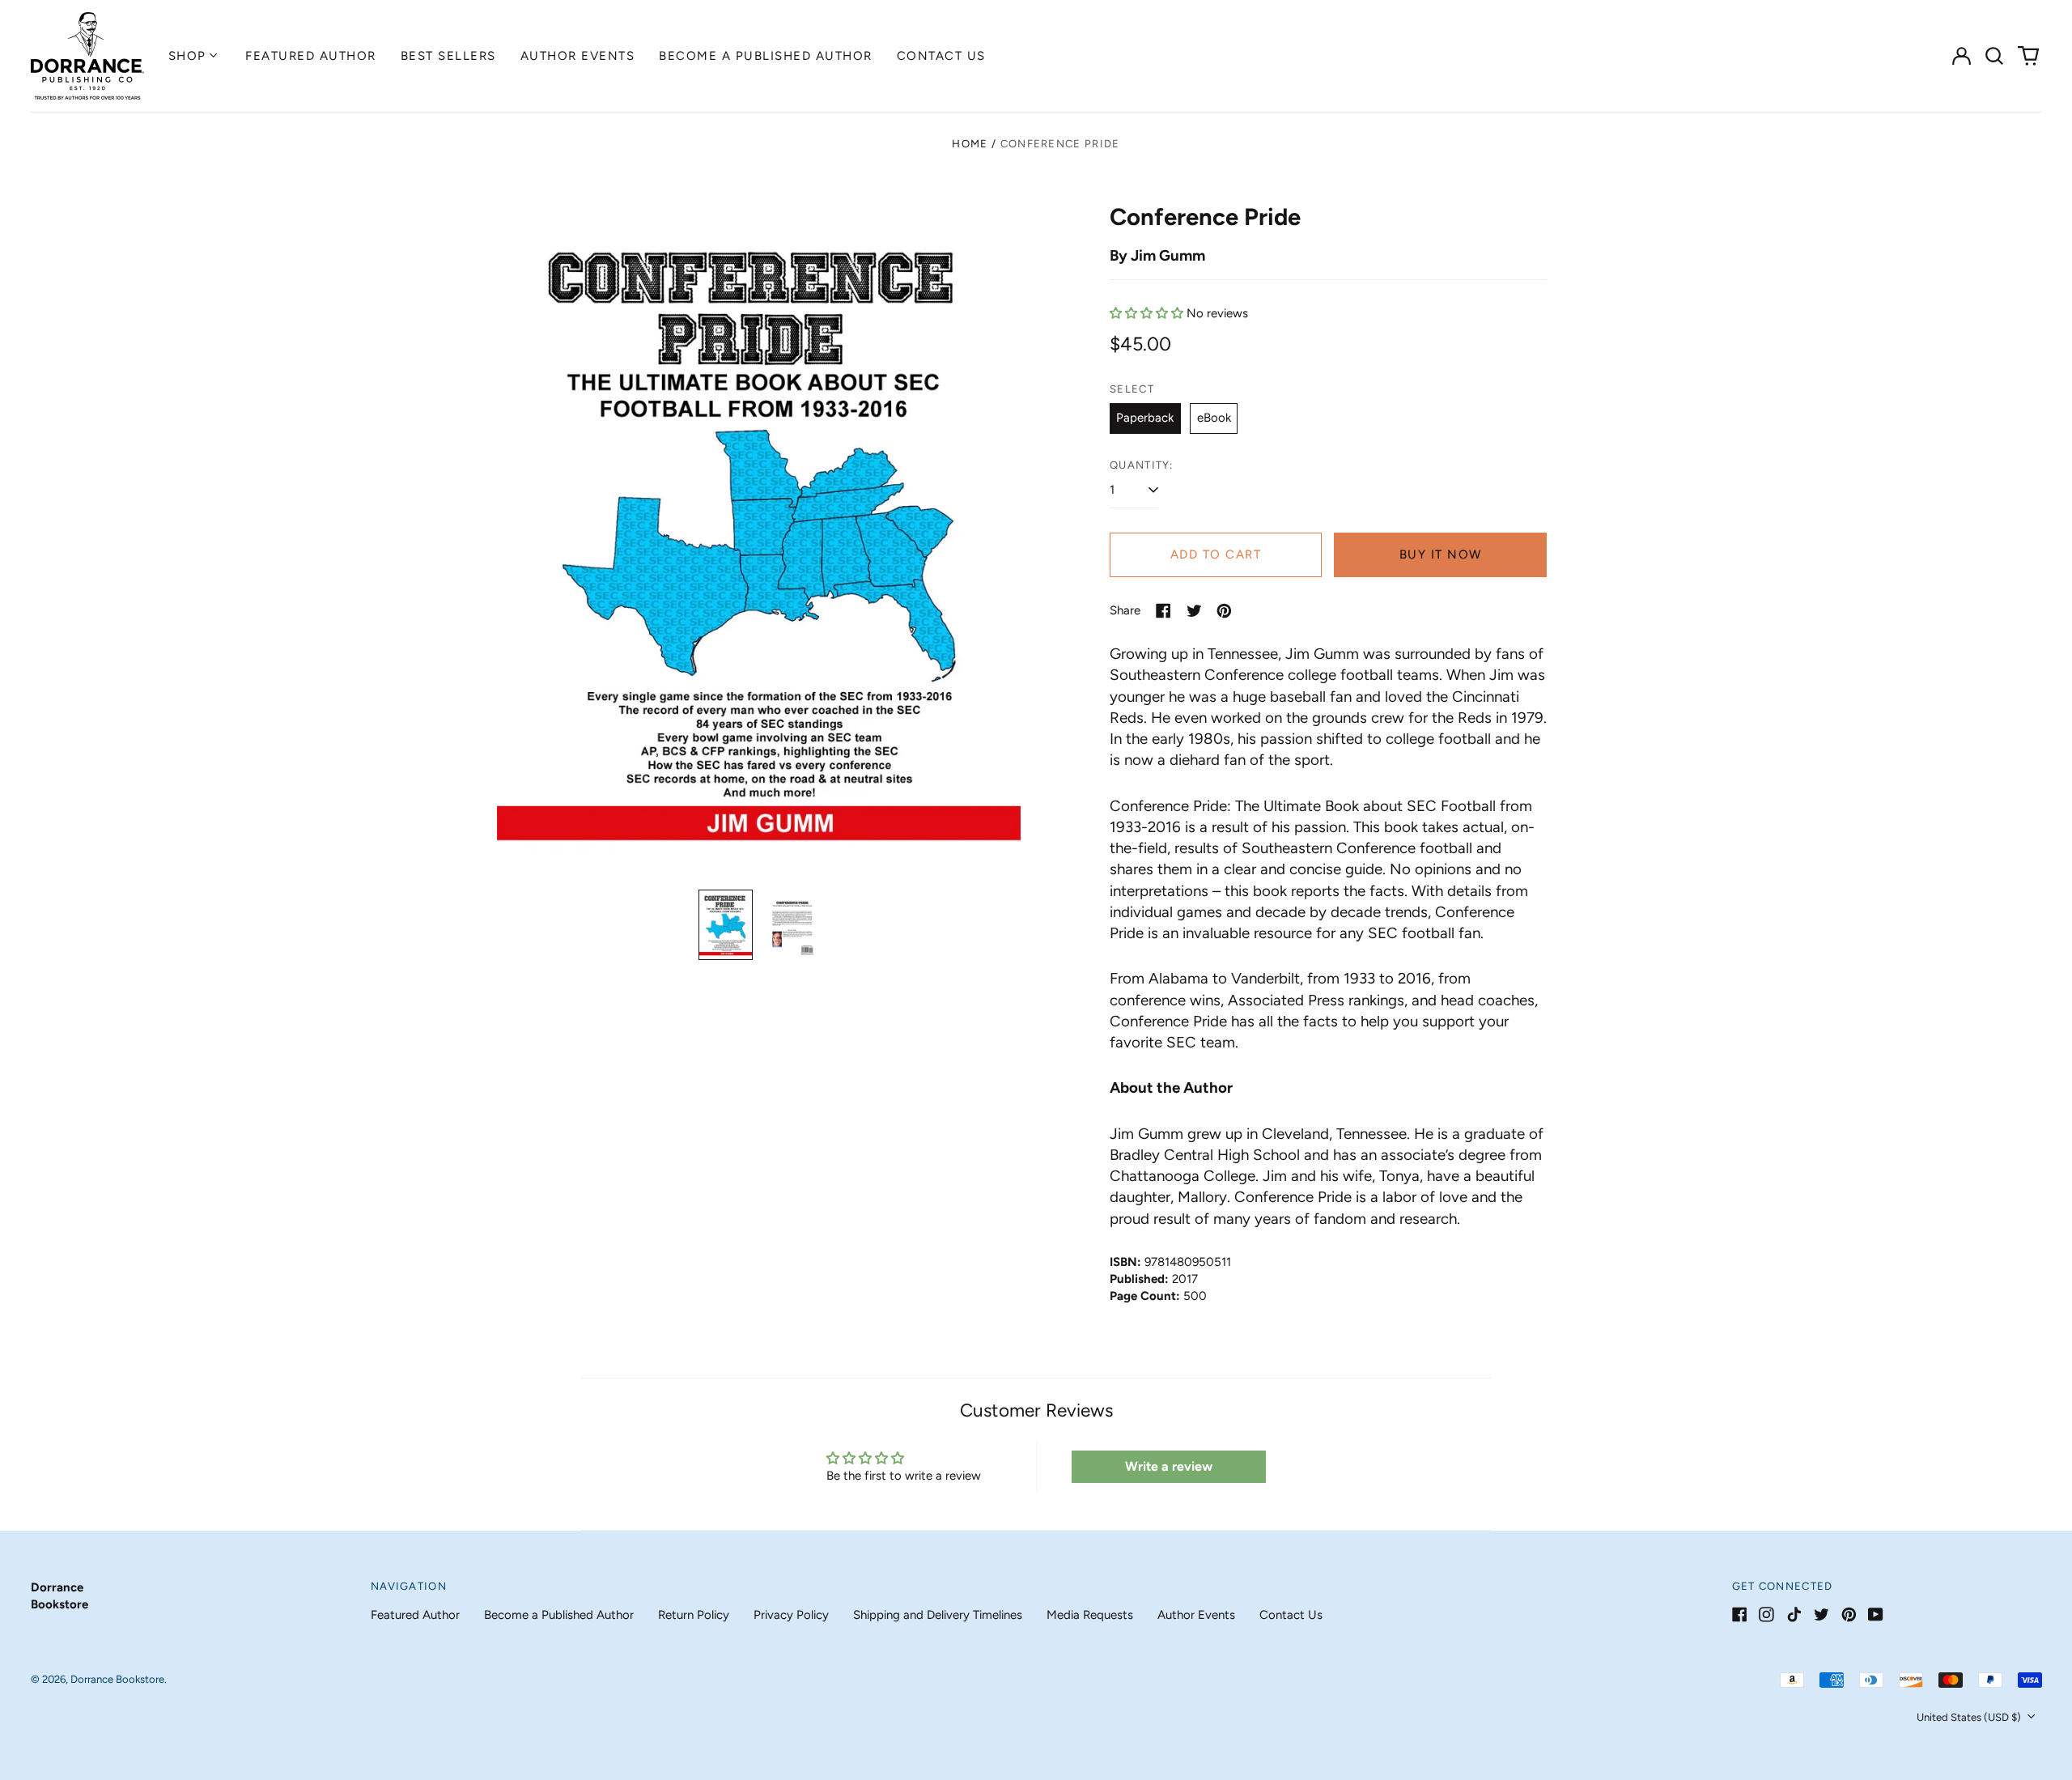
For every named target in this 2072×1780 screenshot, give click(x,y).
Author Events (578, 56)
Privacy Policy (791, 1615)
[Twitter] (1821, 1614)
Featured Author (311, 56)
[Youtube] (1876, 1614)
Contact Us (941, 56)
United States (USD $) (1970, 1717)
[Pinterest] (1849, 1614)
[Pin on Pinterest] (1224, 611)
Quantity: (1142, 465)
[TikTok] (1794, 1614)
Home (970, 144)
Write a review (1169, 1466)
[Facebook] (1740, 1614)
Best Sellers (448, 56)
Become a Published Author (766, 56)
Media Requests (1090, 1615)
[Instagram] (1766, 1614)
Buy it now (1441, 554)
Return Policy (694, 1615)
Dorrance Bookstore (117, 1679)
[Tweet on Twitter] (1194, 611)
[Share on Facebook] (1163, 611)
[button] (1995, 56)
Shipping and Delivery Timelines (938, 1615)
